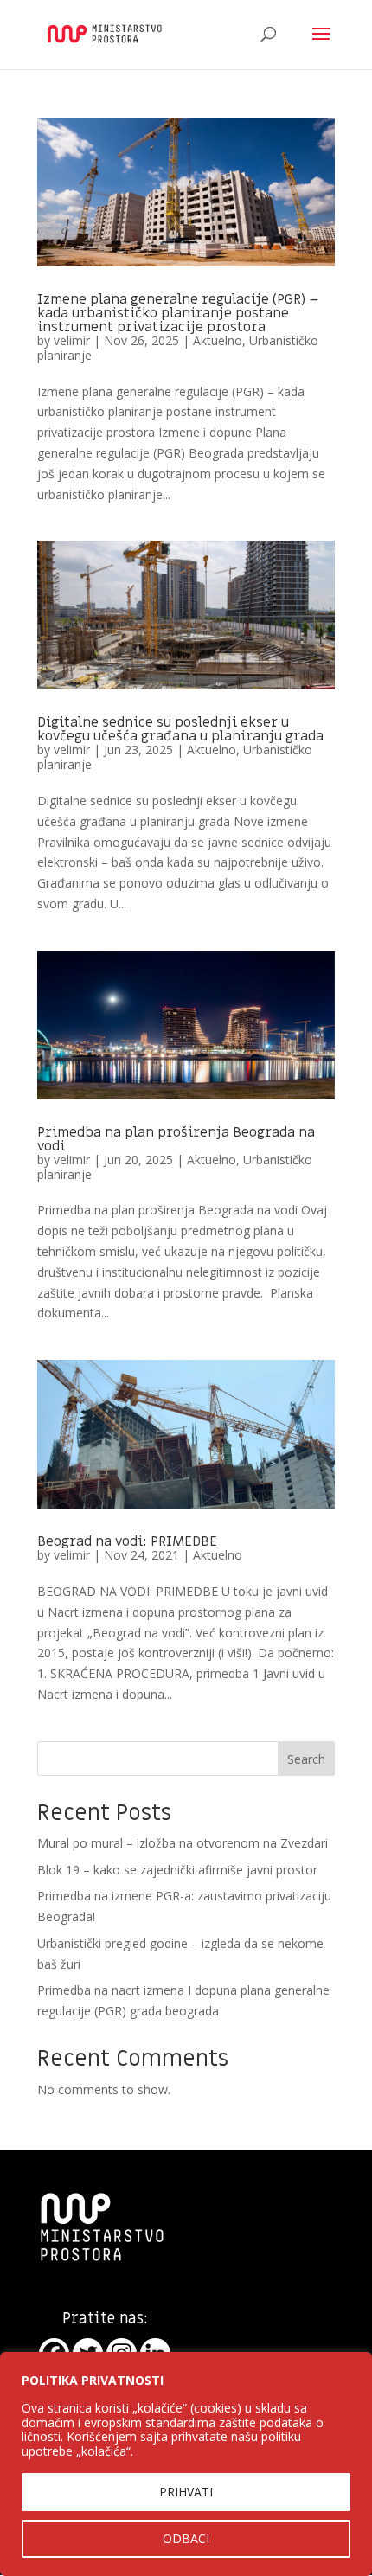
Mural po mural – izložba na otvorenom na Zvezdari (183, 1843)
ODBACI (186, 2538)
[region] (186, 2464)
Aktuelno (218, 340)
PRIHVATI (186, 2492)
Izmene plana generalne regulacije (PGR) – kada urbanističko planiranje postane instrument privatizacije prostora (178, 313)
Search (306, 1759)
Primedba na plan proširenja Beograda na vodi (176, 1139)
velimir (72, 340)
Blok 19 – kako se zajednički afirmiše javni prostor (177, 1870)
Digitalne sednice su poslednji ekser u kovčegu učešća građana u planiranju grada (180, 729)
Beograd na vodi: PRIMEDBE (127, 1541)
